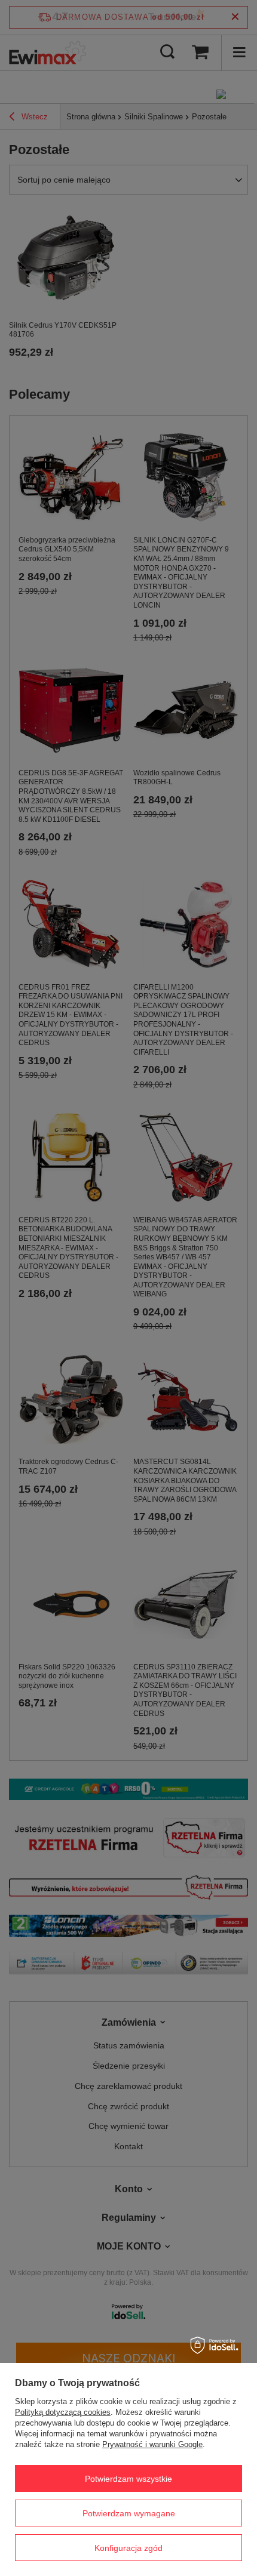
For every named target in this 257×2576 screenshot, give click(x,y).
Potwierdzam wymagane (129, 2513)
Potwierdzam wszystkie (128, 2479)
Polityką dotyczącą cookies (63, 2412)
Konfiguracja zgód (128, 2548)
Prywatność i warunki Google (152, 2444)
